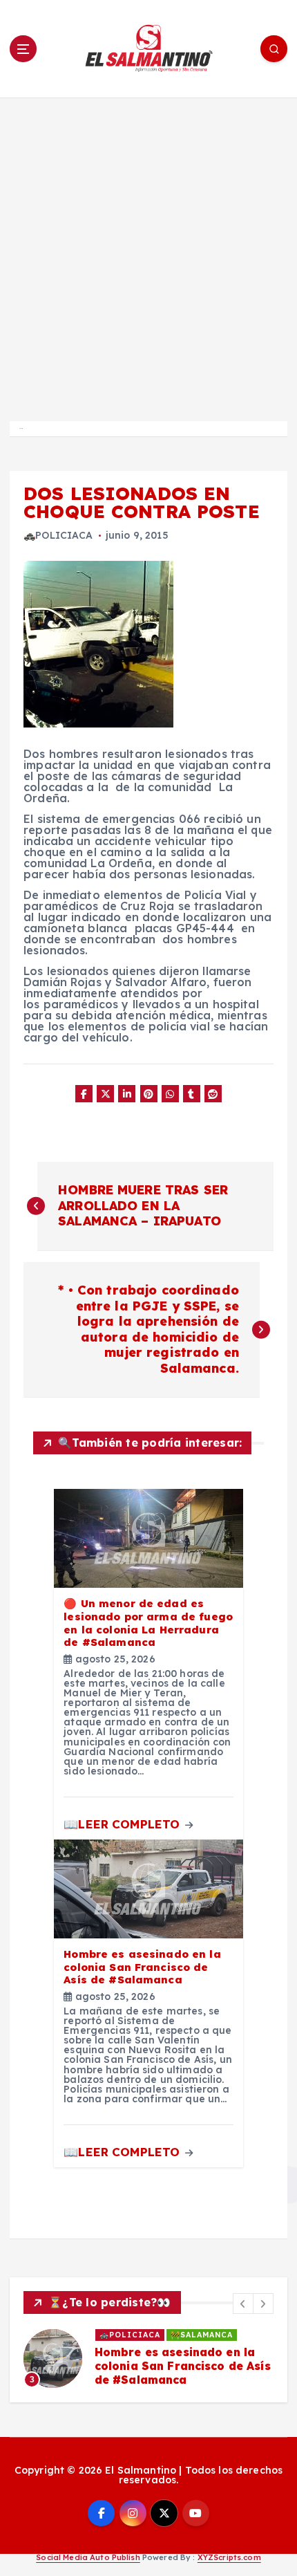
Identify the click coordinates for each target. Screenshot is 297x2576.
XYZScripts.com (229, 2557)
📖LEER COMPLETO (123, 1824)
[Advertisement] (148, 253)
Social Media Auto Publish (88, 2557)
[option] (148, 2358)
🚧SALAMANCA (202, 2335)
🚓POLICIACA (58, 535)
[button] (243, 2304)
